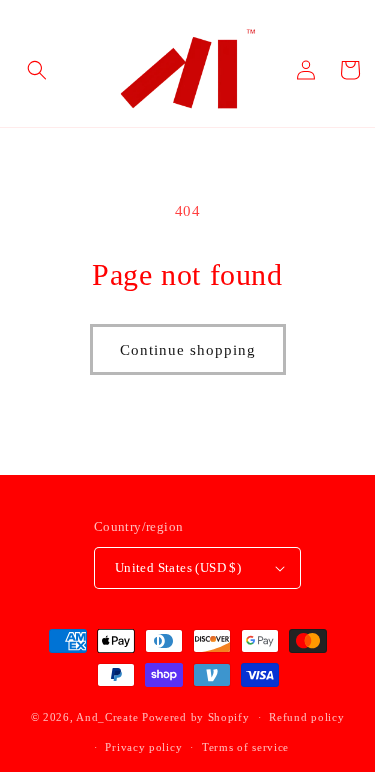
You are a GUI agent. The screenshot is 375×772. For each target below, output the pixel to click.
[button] (37, 70)
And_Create (107, 717)
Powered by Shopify (196, 717)
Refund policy (306, 717)
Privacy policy (143, 747)
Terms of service (245, 747)
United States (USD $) (178, 567)
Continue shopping (188, 350)
